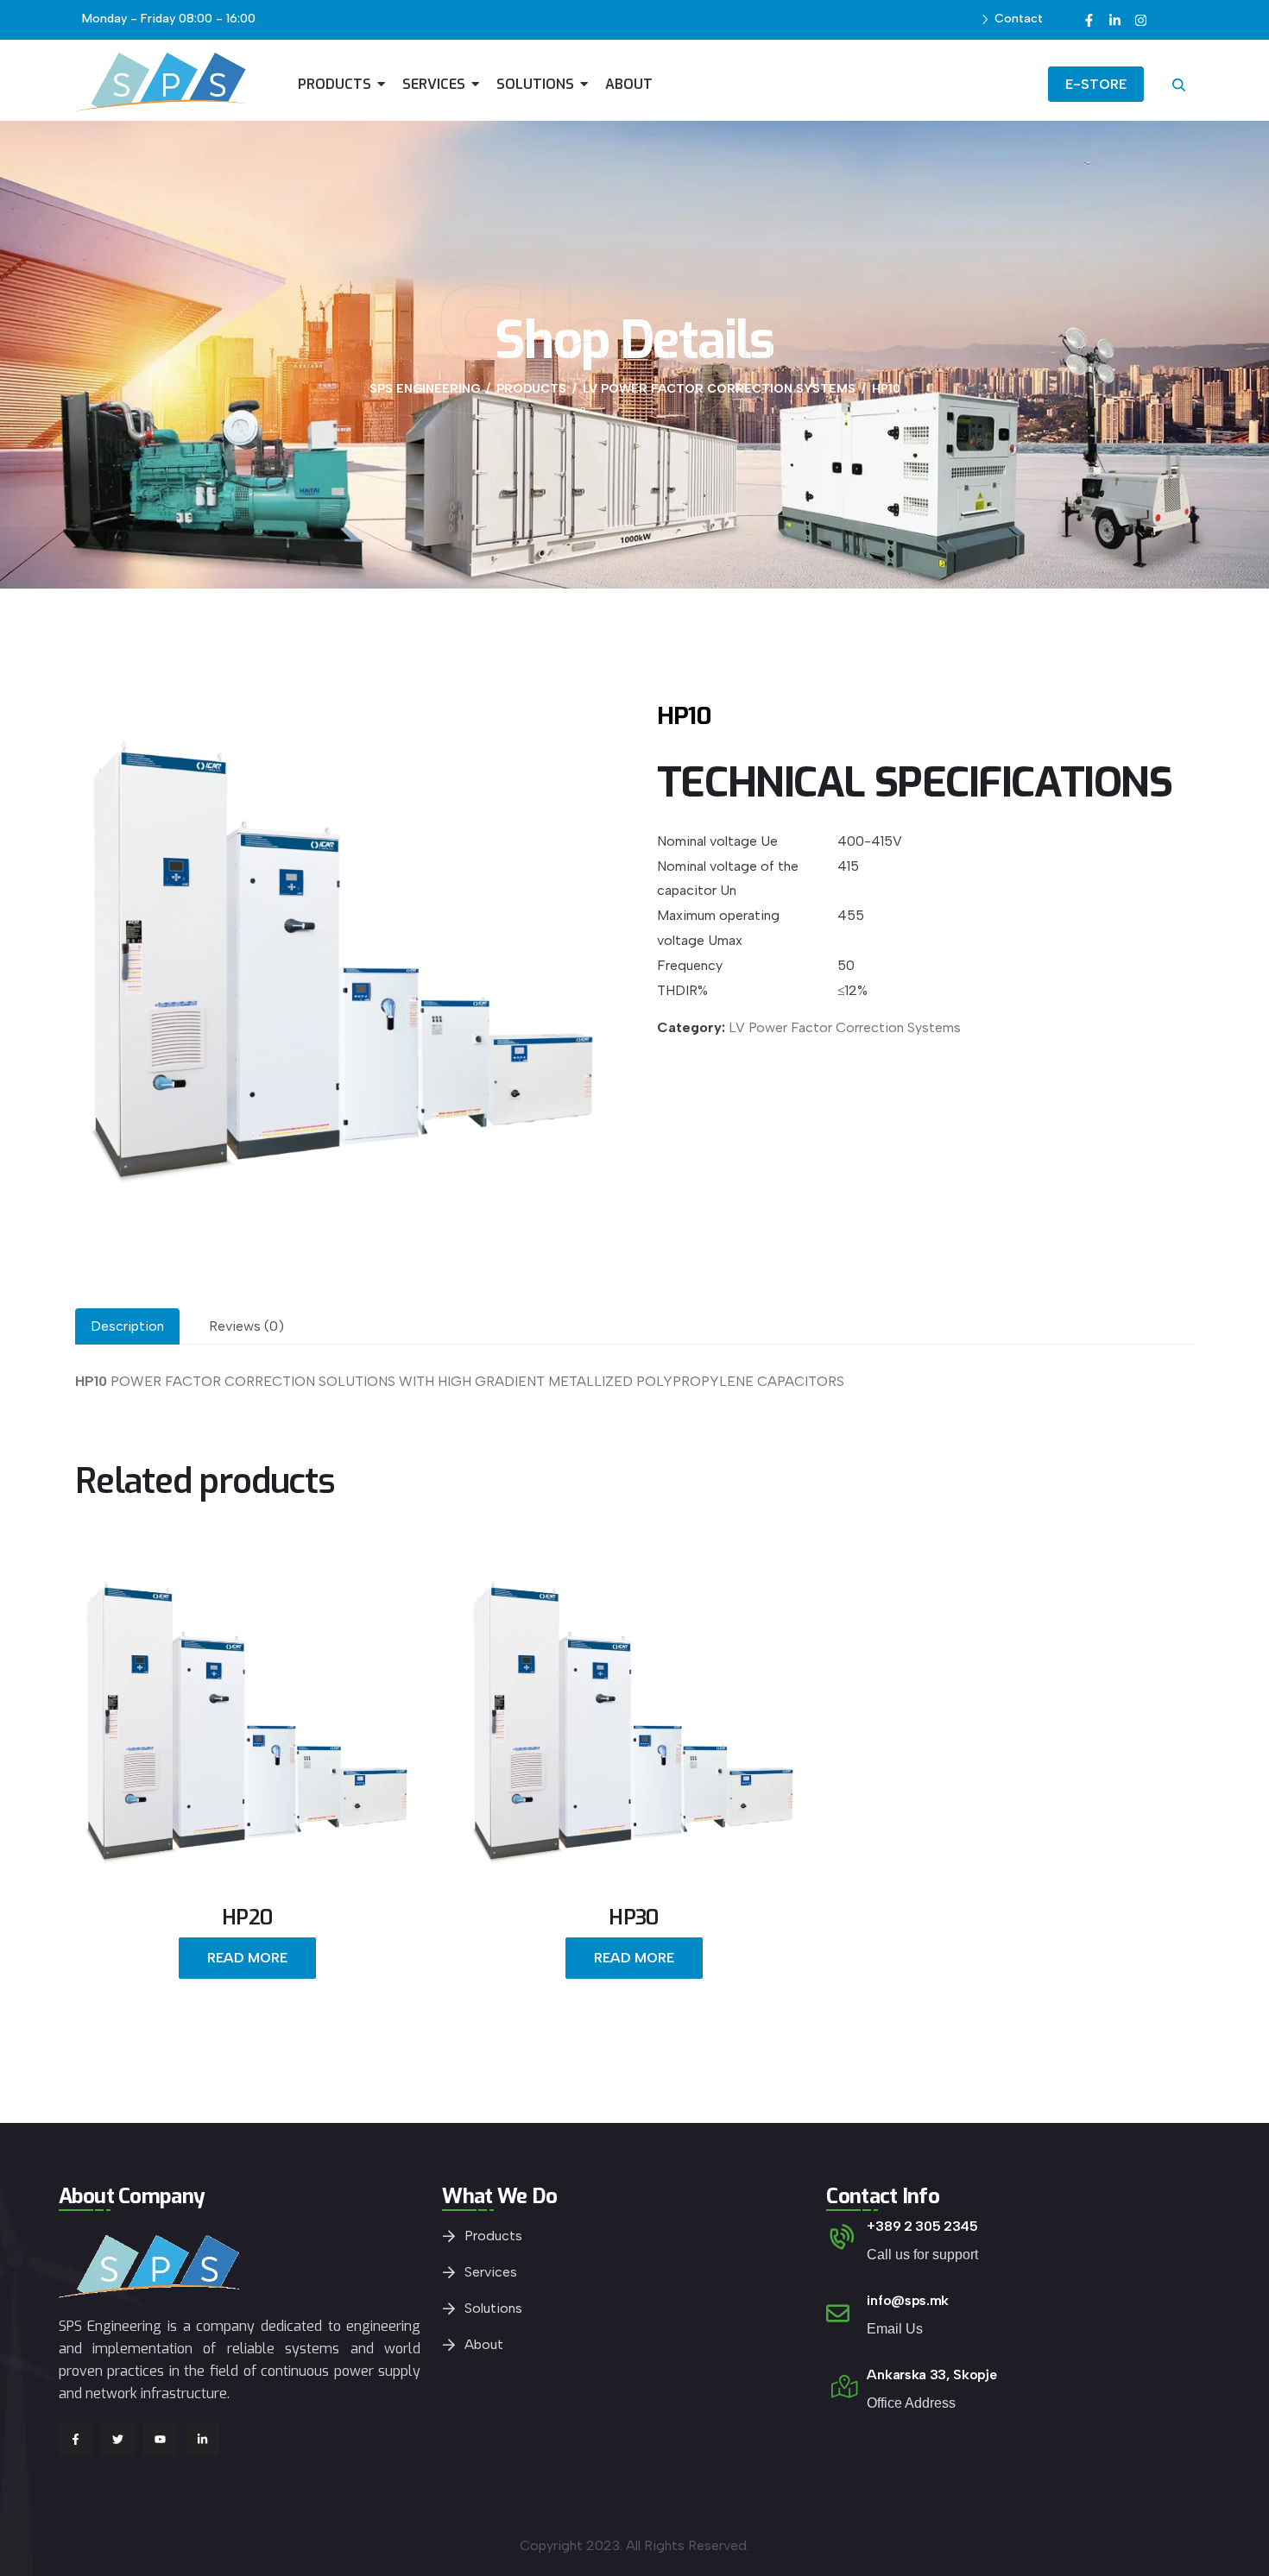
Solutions (493, 2308)
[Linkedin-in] (1114, 20)
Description (127, 1326)
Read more (247, 1958)
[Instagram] (1140, 20)
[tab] (127, 1326)
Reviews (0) (246, 1326)
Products (493, 2236)
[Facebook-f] (1089, 20)
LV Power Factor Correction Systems (845, 1027)
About (484, 2344)
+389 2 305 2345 (922, 2226)
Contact (1019, 19)
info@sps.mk (907, 2300)
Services (491, 2272)
